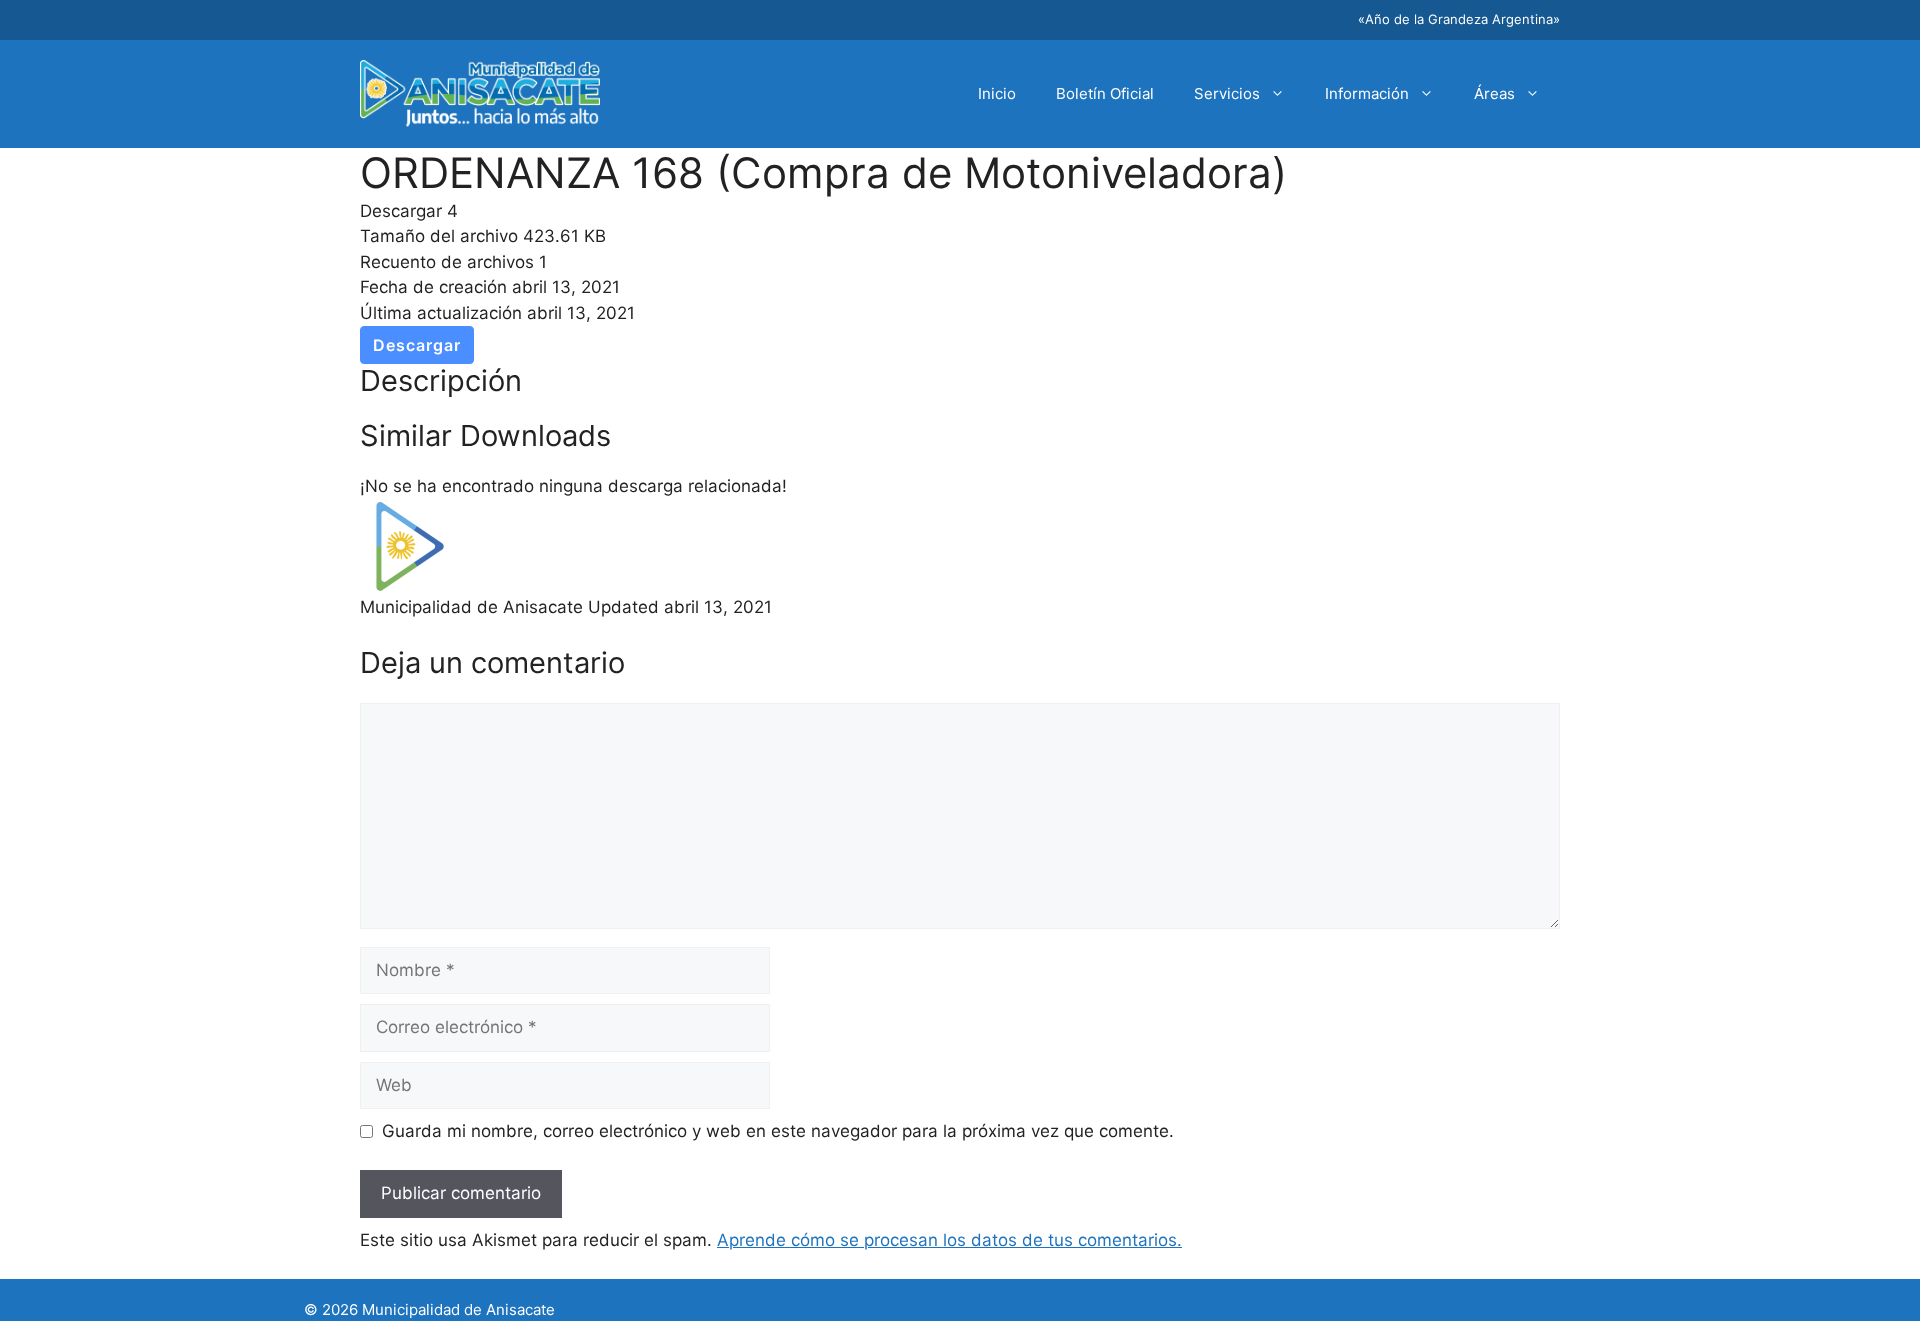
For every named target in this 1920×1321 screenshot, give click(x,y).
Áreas (1494, 93)
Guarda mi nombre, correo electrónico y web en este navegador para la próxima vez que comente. (778, 1131)
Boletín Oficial (1105, 93)
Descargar (417, 345)
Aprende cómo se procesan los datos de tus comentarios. (949, 1240)
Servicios (1227, 93)
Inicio (997, 93)
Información (1367, 93)
